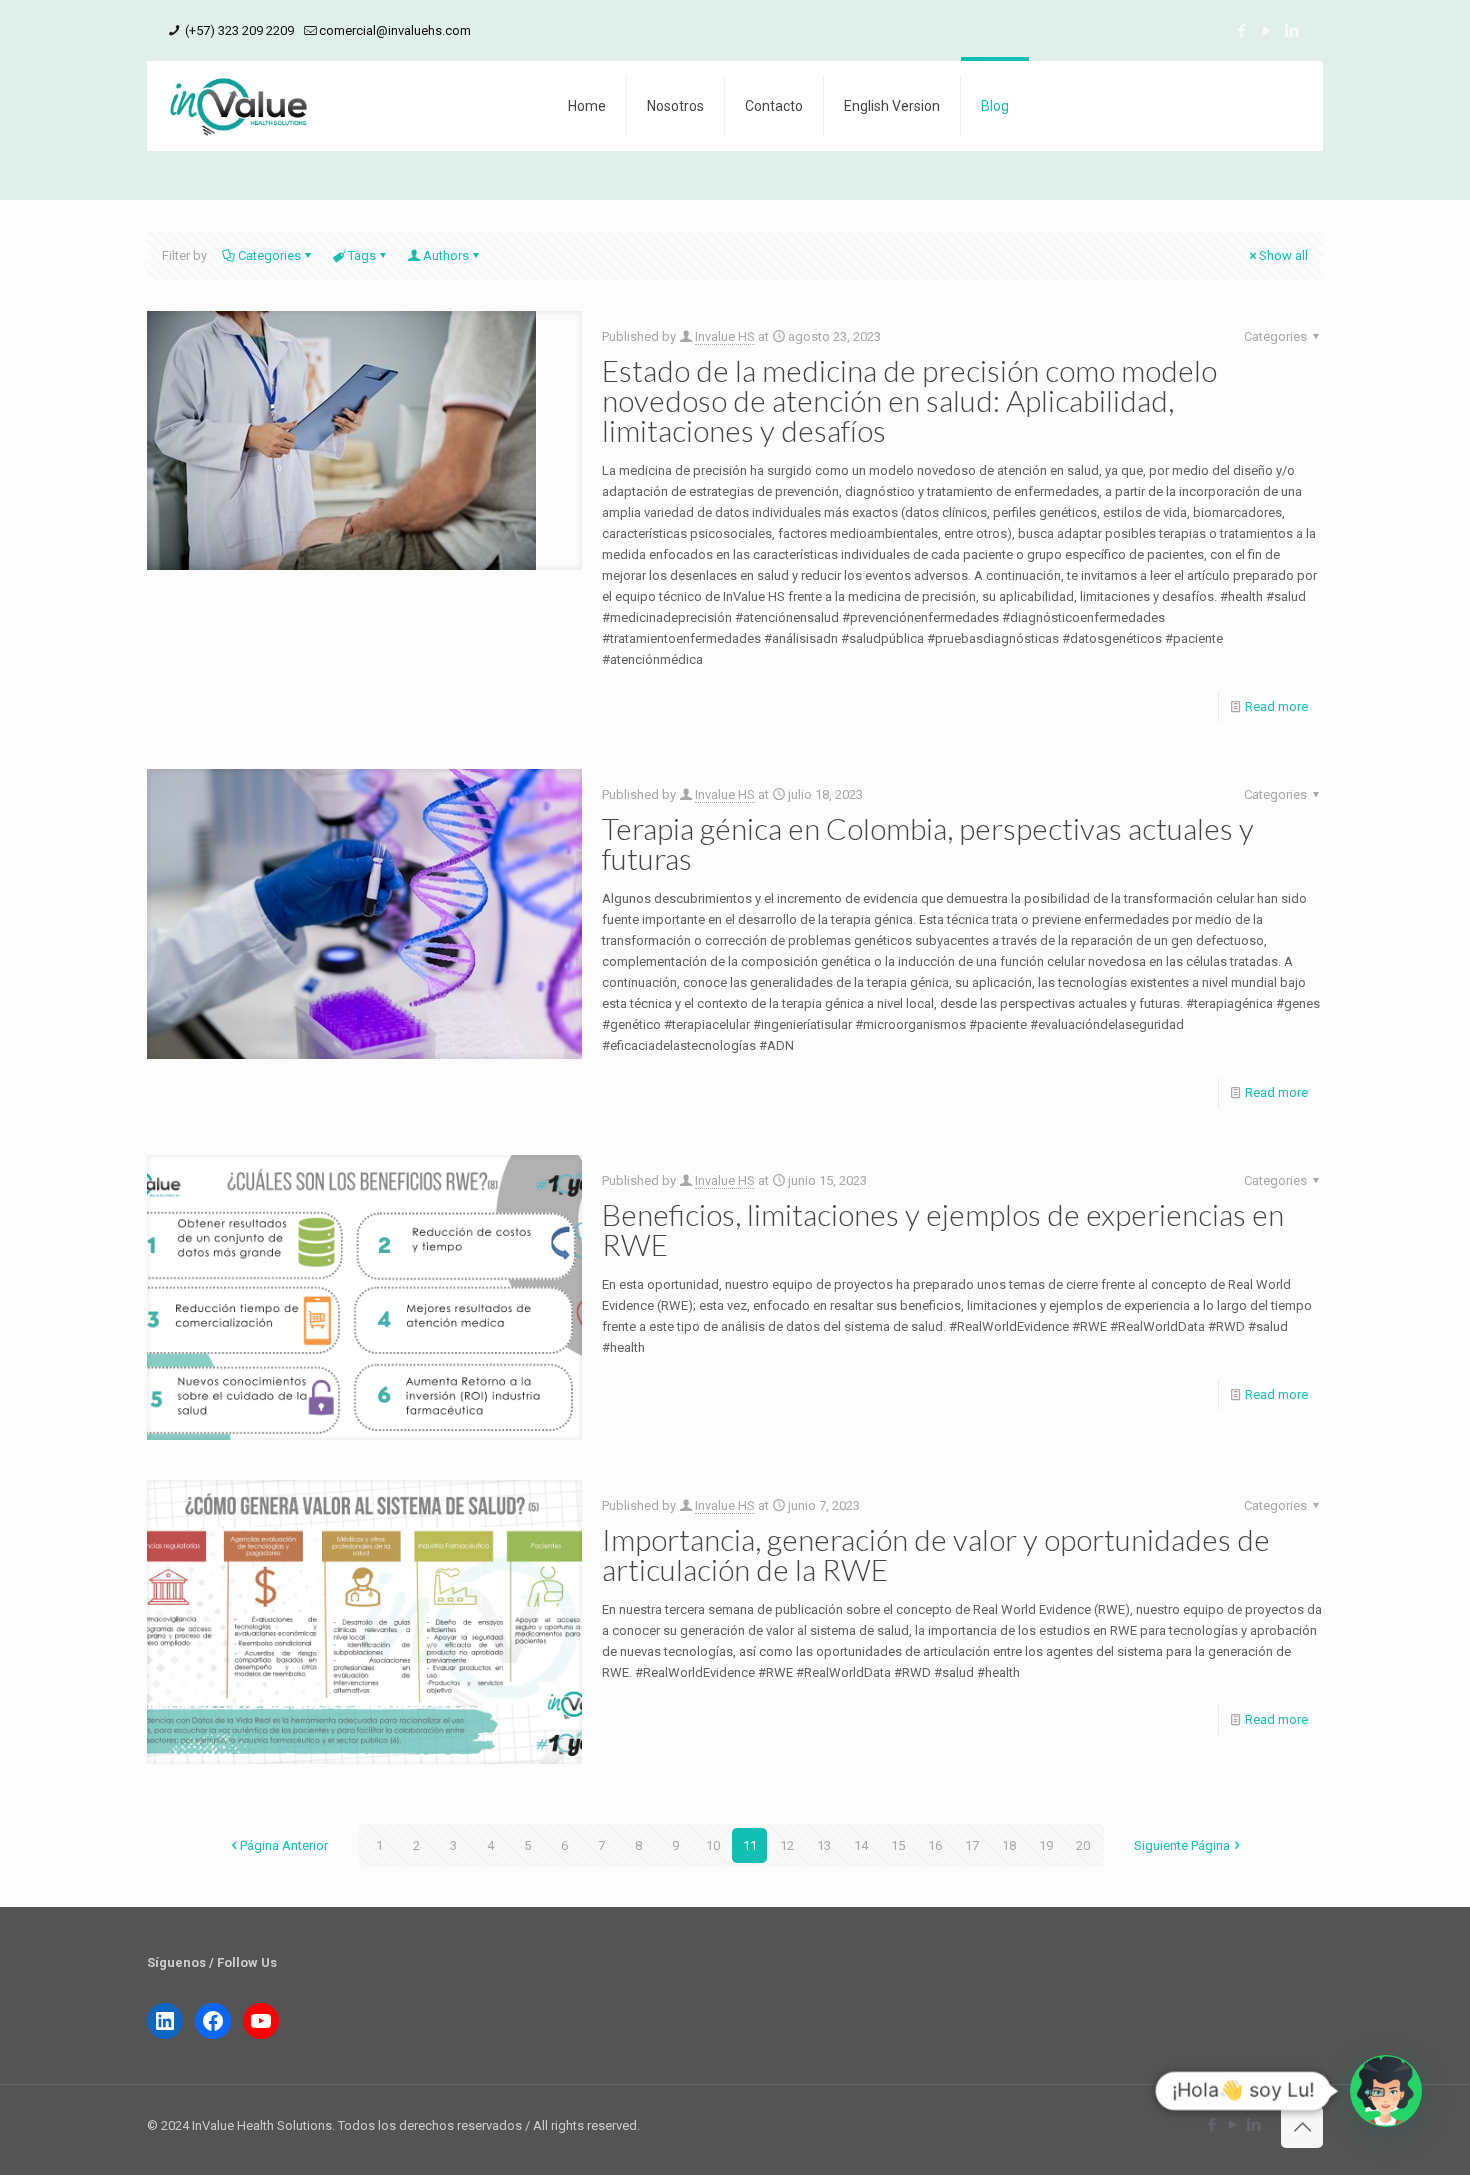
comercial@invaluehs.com (395, 30)
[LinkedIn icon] (1291, 31)
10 (713, 1845)
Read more (1276, 706)
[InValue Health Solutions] (238, 106)
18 (1009, 1845)
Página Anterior (284, 1845)
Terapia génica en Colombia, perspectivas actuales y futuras (928, 843)
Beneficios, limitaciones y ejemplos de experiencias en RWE (943, 1229)
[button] (1386, 2091)
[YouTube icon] (1266, 31)
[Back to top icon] (1302, 2127)
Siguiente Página (1182, 1845)
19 (1046, 1845)
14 (861, 1845)
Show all (1283, 255)
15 (898, 1845)
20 (1083, 1845)
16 (935, 1845)
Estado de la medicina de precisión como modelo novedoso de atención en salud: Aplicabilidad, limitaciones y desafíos (909, 400)
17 (972, 1845)
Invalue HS (725, 336)
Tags (362, 255)
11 (750, 1845)
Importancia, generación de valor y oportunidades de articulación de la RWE (936, 1554)
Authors (446, 255)
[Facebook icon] (1241, 31)
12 (787, 1845)
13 (824, 1845)
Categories (269, 255)
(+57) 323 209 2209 (238, 30)
